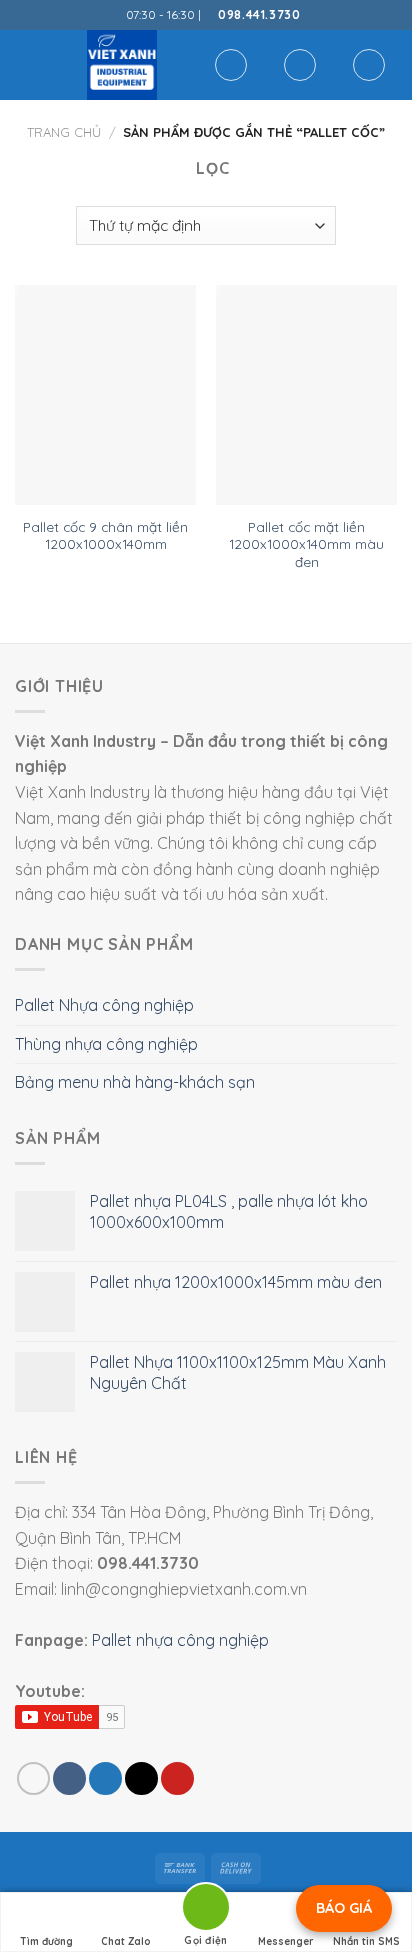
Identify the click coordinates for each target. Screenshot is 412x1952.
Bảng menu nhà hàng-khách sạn (135, 1082)
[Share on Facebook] (69, 1778)
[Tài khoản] (300, 65)
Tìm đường (46, 1941)
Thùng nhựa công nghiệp (106, 1044)
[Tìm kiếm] (231, 65)
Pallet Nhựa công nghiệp (104, 1005)
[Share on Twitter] (105, 1778)
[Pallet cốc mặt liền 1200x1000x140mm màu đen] (306, 395)
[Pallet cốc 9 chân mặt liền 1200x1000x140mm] (105, 395)
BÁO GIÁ (344, 1908)
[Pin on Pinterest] (177, 1778)
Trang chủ (64, 132)
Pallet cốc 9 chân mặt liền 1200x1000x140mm (105, 535)
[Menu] (27, 64)
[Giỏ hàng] (369, 65)
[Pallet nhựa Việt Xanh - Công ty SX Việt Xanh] (121, 65)
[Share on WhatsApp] (33, 1778)
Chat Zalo (126, 1941)
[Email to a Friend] (141, 1778)
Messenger (286, 1941)
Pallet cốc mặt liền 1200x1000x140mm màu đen (306, 544)
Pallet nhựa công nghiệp (180, 1640)
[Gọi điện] (206, 1910)
